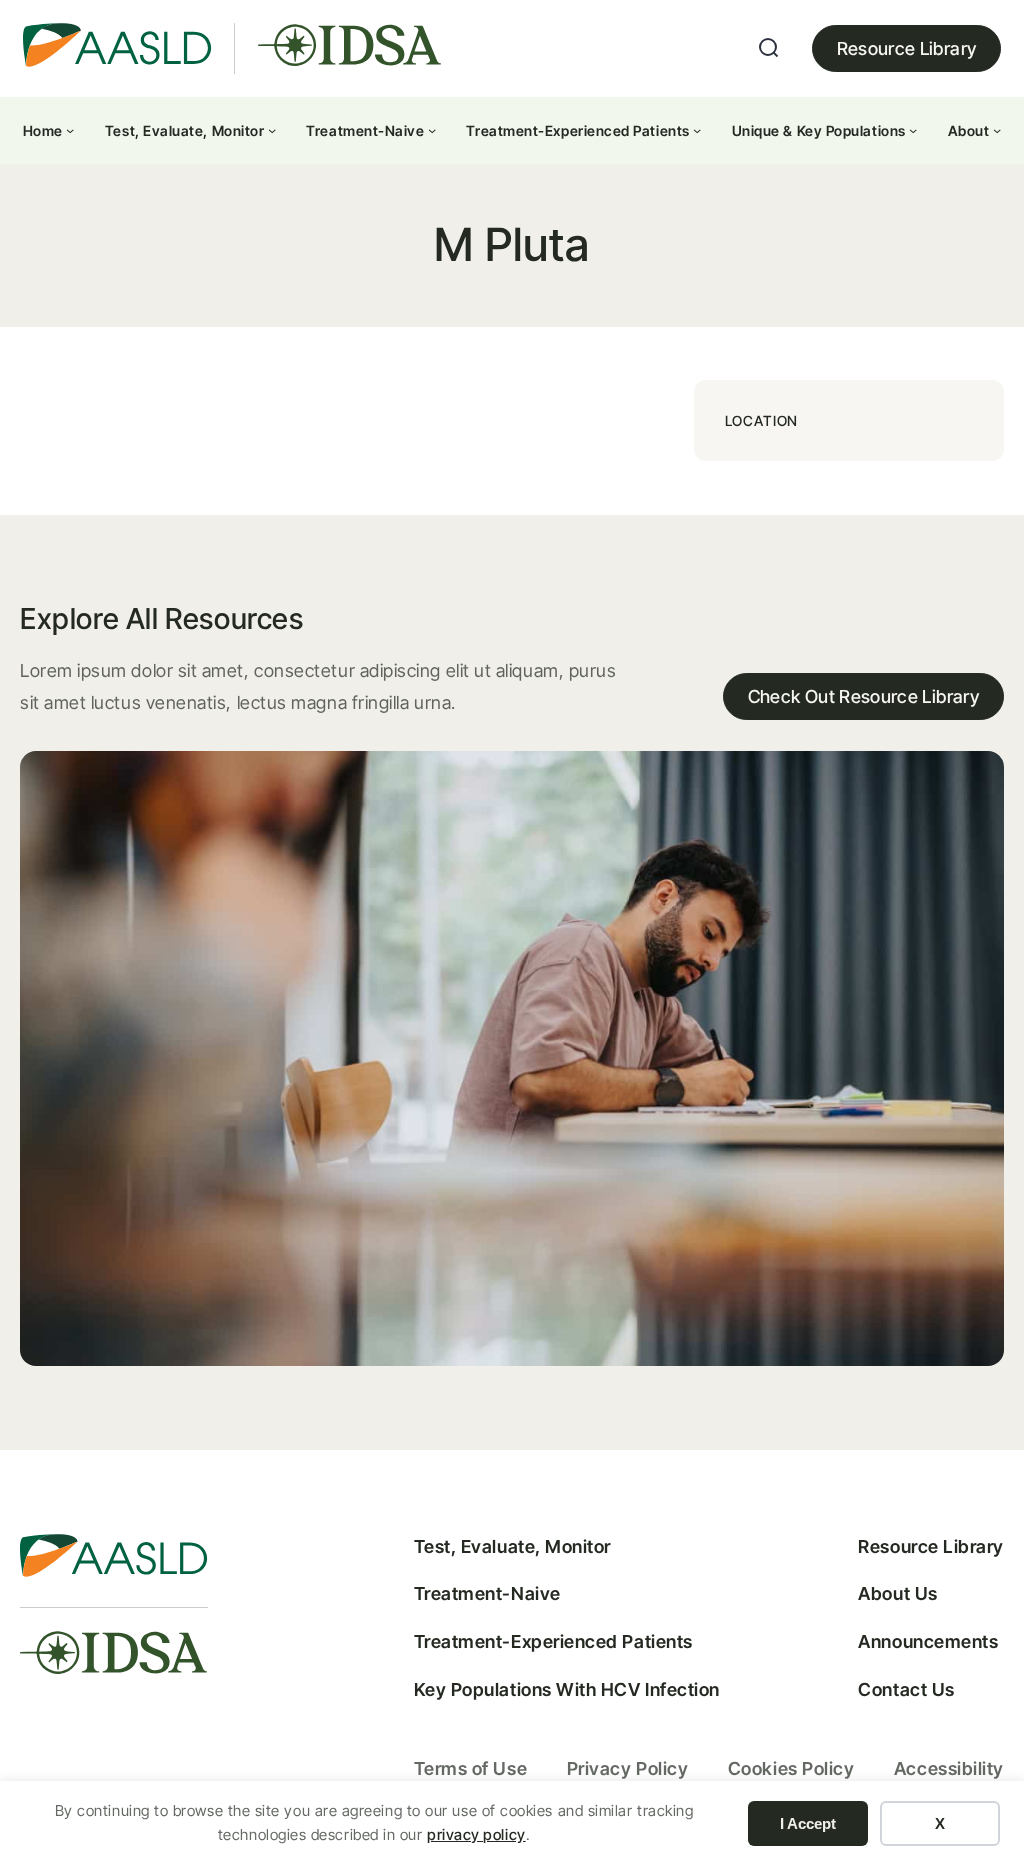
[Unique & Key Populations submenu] (913, 130)
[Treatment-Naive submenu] (432, 130)
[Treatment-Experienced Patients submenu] (697, 130)
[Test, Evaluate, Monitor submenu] (272, 130)
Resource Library (907, 48)
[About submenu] (997, 130)
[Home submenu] (70, 130)
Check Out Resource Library (863, 696)
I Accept (808, 1823)
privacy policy (476, 1834)
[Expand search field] (769, 48)
